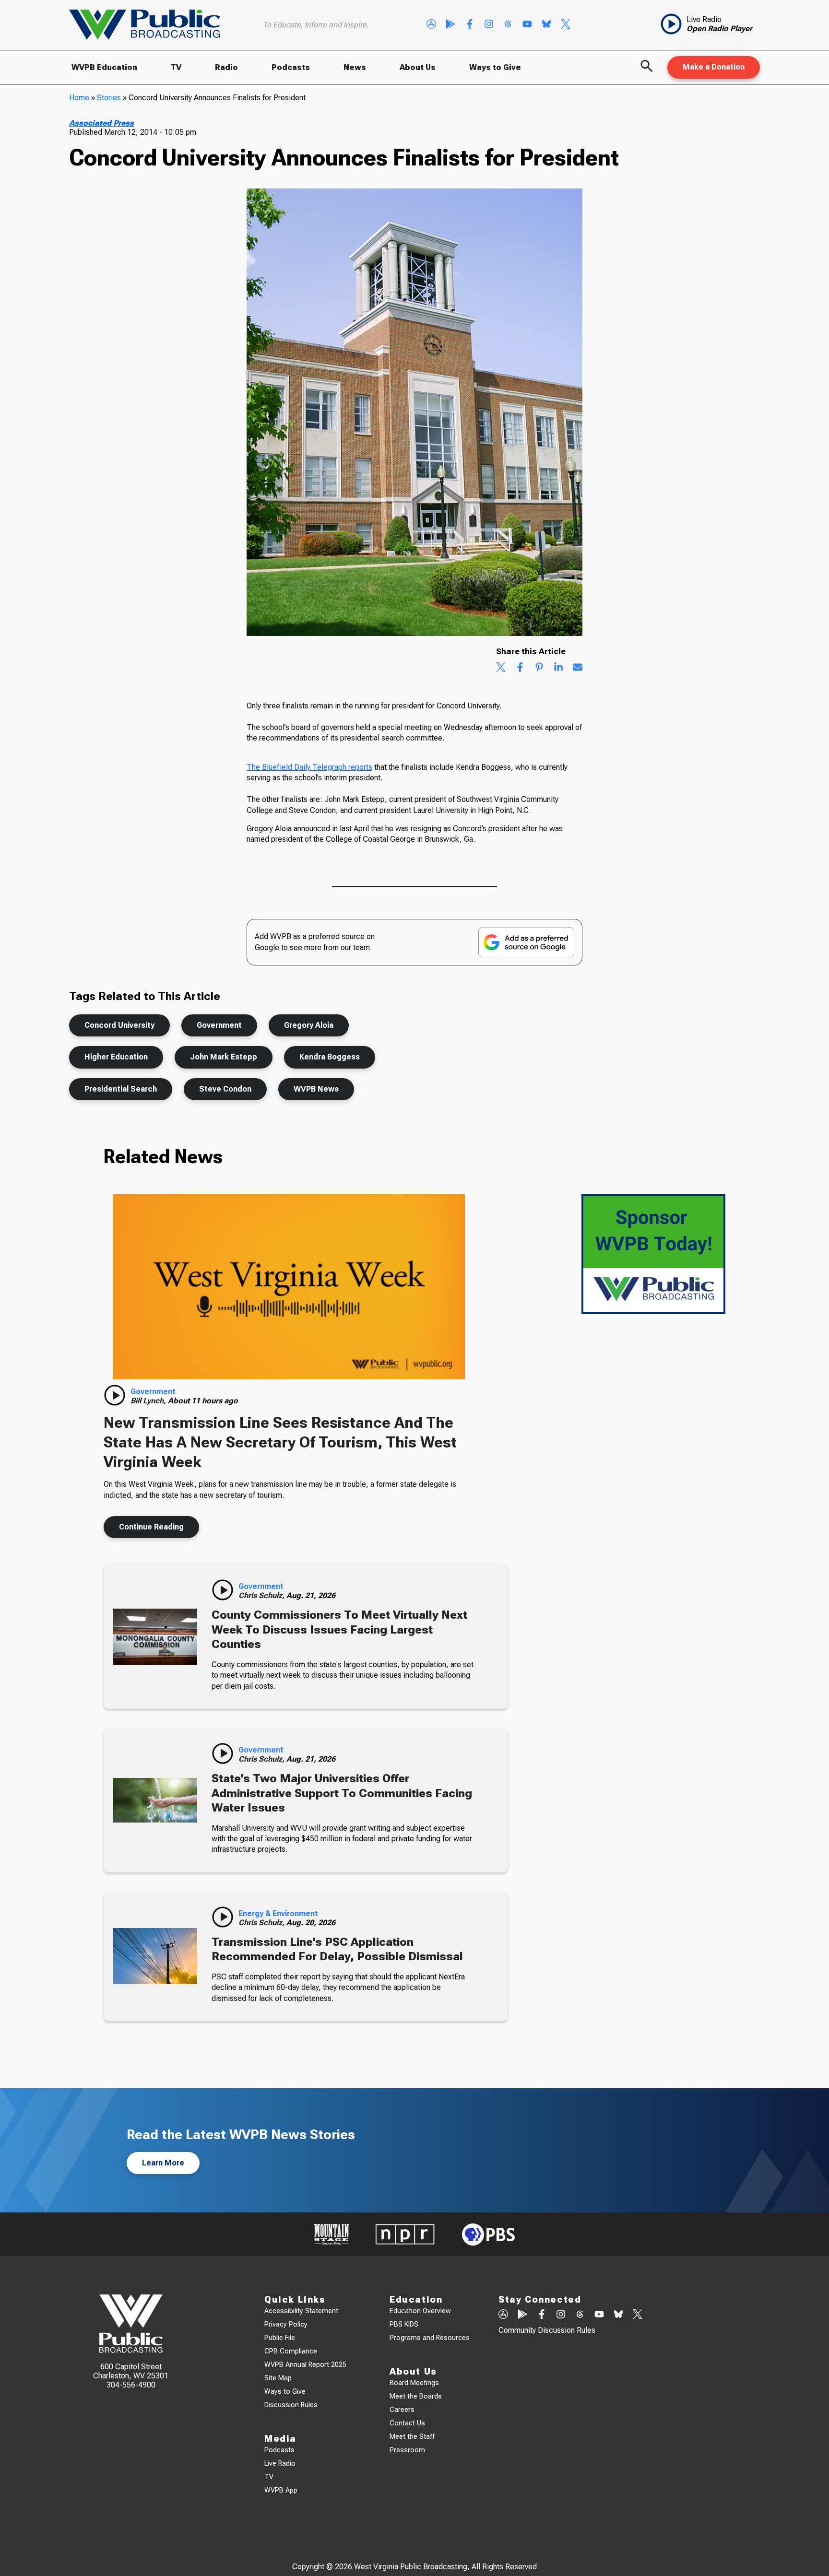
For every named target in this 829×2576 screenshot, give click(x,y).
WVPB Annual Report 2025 (305, 2365)
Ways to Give (495, 67)
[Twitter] (566, 25)
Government (219, 1025)
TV (176, 67)
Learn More (163, 2163)
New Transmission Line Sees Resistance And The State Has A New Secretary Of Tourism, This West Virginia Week (280, 1442)
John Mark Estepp (224, 1057)
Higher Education (116, 1057)
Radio (226, 67)
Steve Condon (225, 1089)
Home (79, 98)
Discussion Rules (291, 2405)
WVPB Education (104, 67)
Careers (402, 2410)
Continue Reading (151, 1527)
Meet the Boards (416, 2396)
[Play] (115, 1395)
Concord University (119, 1025)
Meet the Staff (412, 2437)
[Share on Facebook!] (520, 668)
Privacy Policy (286, 2324)
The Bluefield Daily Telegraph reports (309, 767)
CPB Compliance (291, 2351)
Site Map (278, 2378)
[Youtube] (527, 25)
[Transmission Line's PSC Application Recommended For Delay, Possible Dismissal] (155, 1956)
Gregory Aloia (309, 1025)
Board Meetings (414, 2383)
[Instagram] (489, 25)
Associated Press (101, 123)
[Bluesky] (546, 25)
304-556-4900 (131, 2385)
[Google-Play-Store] (450, 25)
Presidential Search (121, 1089)
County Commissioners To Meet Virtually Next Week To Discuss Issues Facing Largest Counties (339, 1629)
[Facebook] (470, 25)
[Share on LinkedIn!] (558, 668)
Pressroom (407, 2450)
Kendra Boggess (330, 1057)
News (355, 67)
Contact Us (407, 2423)
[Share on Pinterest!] (539, 668)
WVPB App (281, 2490)
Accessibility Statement (301, 2311)
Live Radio (280, 2464)
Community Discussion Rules (547, 2330)
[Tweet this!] (501, 668)
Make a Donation (714, 67)
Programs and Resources (430, 2338)
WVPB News (316, 1089)
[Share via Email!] (578, 668)
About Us (418, 67)
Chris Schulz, (262, 1595)
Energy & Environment (278, 1913)
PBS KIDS (404, 2324)
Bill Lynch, (149, 1401)
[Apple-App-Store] (431, 25)
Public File (280, 2338)
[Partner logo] (332, 2234)
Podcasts (291, 67)
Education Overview (420, 2311)
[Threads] (508, 25)
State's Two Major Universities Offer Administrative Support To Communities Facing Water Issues (342, 1793)
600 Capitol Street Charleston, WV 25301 (131, 2371)
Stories (109, 98)
